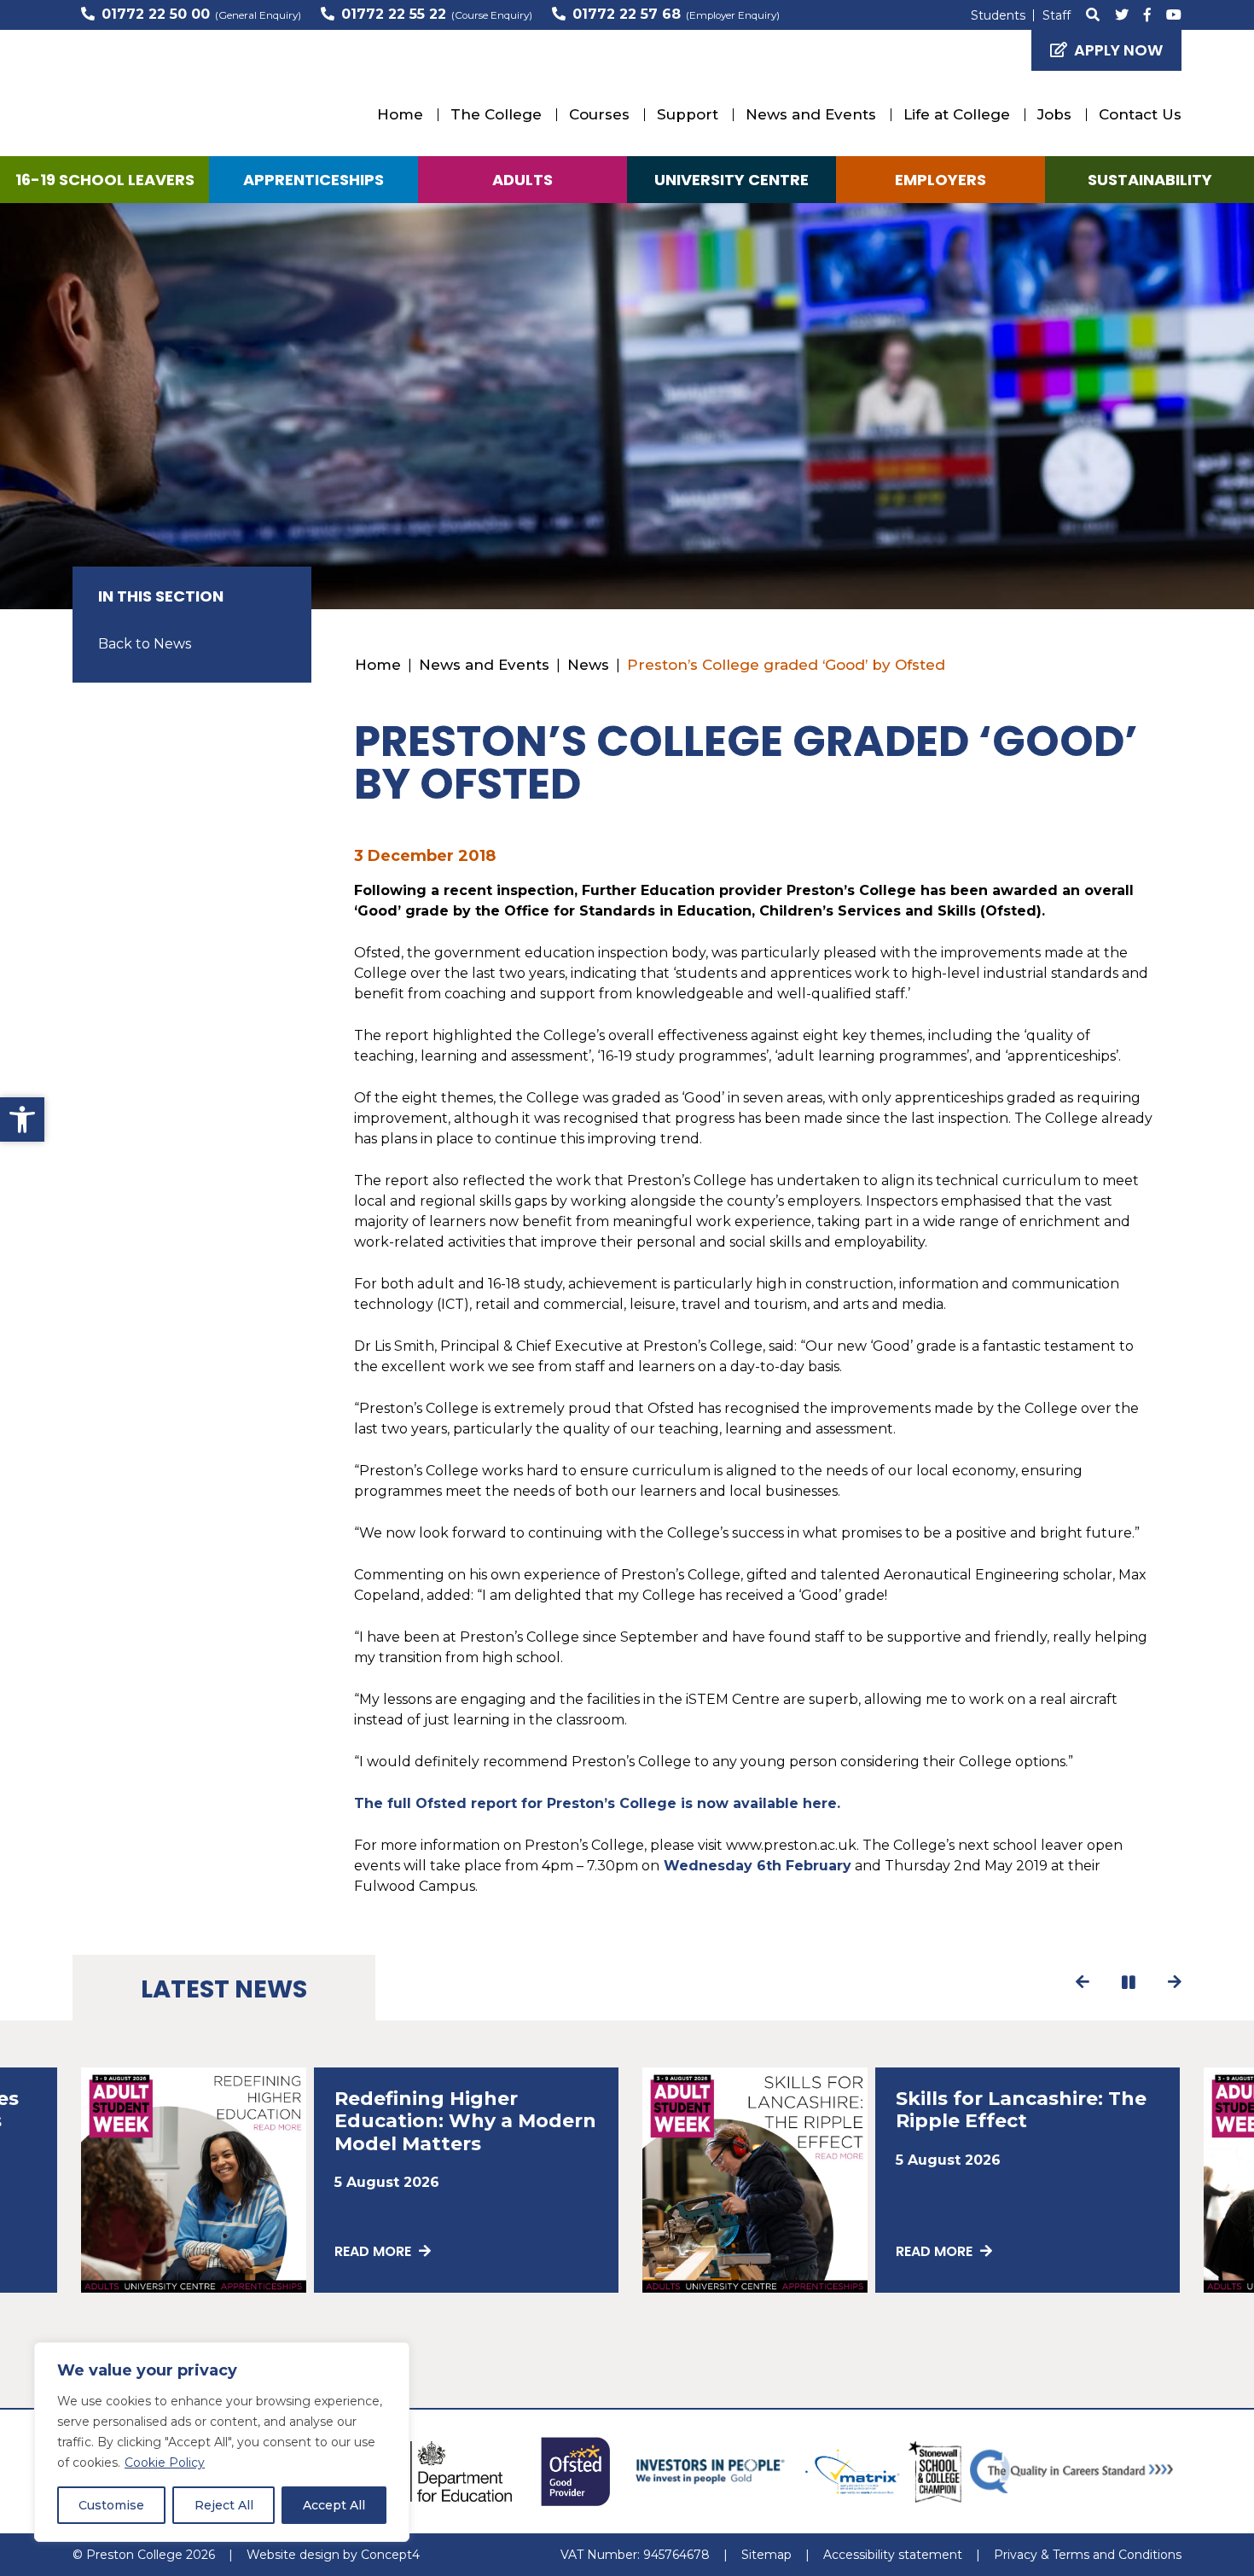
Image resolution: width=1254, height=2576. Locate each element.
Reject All (224, 2505)
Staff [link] (1057, 15)
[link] (22, 1119)
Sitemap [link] (766, 2555)
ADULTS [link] (522, 180)
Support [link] (688, 114)
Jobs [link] (1054, 114)
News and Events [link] (811, 114)
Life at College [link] (957, 114)
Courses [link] (599, 114)
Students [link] (998, 15)
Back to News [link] (145, 644)
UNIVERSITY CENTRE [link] (731, 180)
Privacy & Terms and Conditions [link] (1088, 2555)
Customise (111, 2505)
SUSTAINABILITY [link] (1150, 180)
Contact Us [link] (1140, 114)
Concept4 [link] (390, 2555)
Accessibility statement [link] (893, 2555)
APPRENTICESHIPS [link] (313, 180)
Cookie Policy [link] (165, 2463)
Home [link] (400, 114)
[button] (1083, 1982)
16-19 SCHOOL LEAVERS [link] (105, 180)
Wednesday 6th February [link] (755, 1866)
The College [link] (496, 114)
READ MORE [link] (374, 2251)
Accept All (334, 2505)
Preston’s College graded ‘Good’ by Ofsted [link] (786, 665)
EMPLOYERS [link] (940, 180)
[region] (222, 2442)
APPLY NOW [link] (1118, 50)
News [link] (588, 665)
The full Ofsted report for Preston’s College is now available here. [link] (597, 1803)
